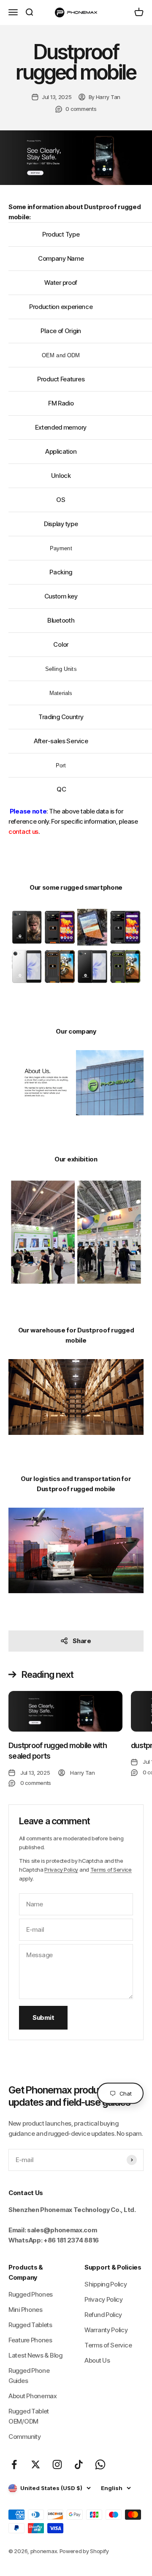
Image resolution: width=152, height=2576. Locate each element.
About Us (97, 2360)
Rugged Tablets (30, 2325)
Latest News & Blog (35, 2355)
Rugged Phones (31, 2294)
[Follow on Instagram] (57, 2464)
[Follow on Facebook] (14, 2464)
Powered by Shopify (84, 2551)
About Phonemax (33, 2396)
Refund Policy (103, 2315)
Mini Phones (26, 2310)
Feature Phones (30, 2340)
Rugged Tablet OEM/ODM (29, 2416)
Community (24, 2437)
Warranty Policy (106, 2330)
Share (82, 1641)
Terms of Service (111, 1870)
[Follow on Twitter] (36, 2464)
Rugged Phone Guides (29, 2376)
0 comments (81, 109)
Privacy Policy (61, 1870)
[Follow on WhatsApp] (100, 2464)
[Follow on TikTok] (79, 2464)
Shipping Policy (106, 2284)
